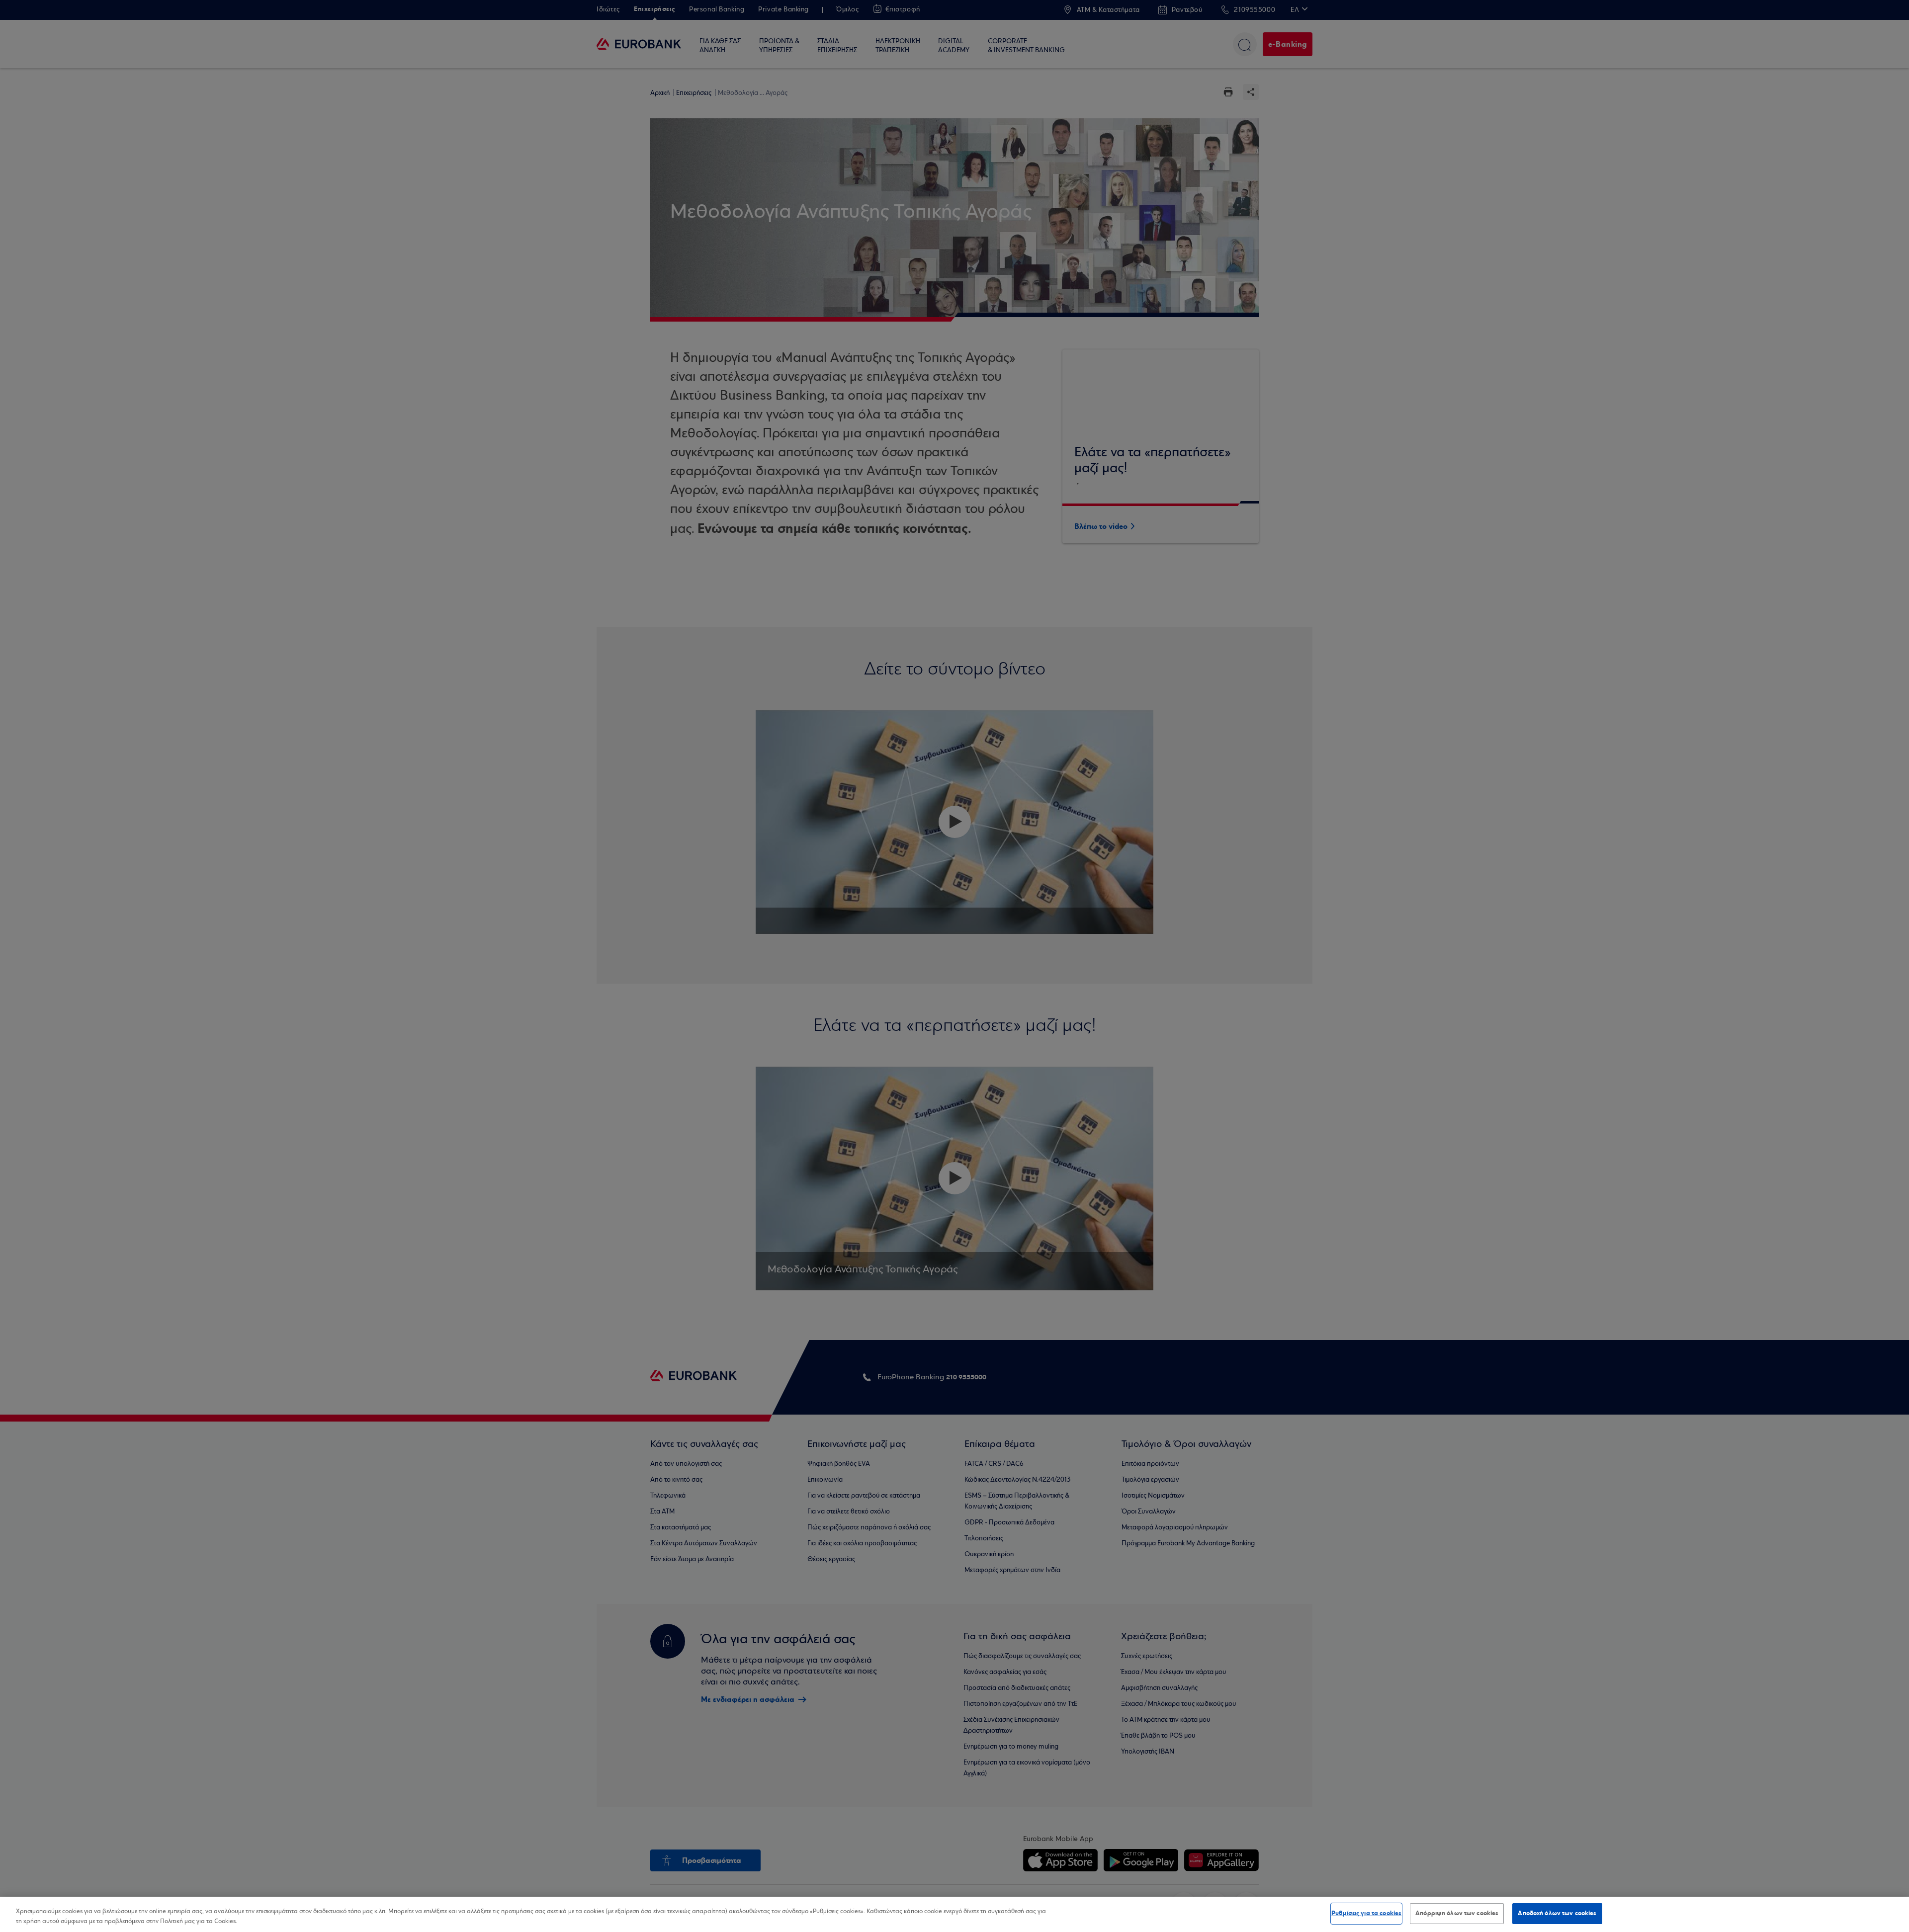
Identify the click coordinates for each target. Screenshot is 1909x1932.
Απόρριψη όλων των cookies (1457, 1913)
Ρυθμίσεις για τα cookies (1366, 1913)
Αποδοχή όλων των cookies (1557, 1913)
